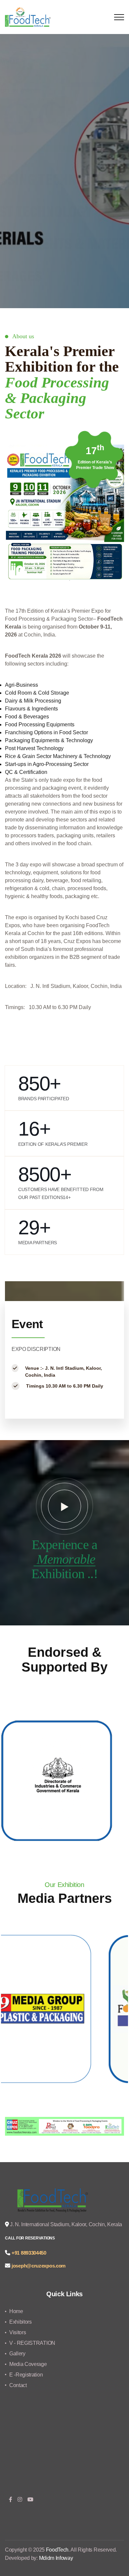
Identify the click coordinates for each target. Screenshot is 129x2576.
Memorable (64, 1559)
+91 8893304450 (29, 2253)
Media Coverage (28, 2364)
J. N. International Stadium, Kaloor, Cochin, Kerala (65, 2224)
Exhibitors (21, 2322)
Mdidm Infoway (56, 2558)
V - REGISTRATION (32, 2343)
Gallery (17, 2354)
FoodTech (57, 2550)
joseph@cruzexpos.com (39, 2266)
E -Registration (26, 2375)
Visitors (18, 2332)
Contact (18, 2385)
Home (16, 2311)
